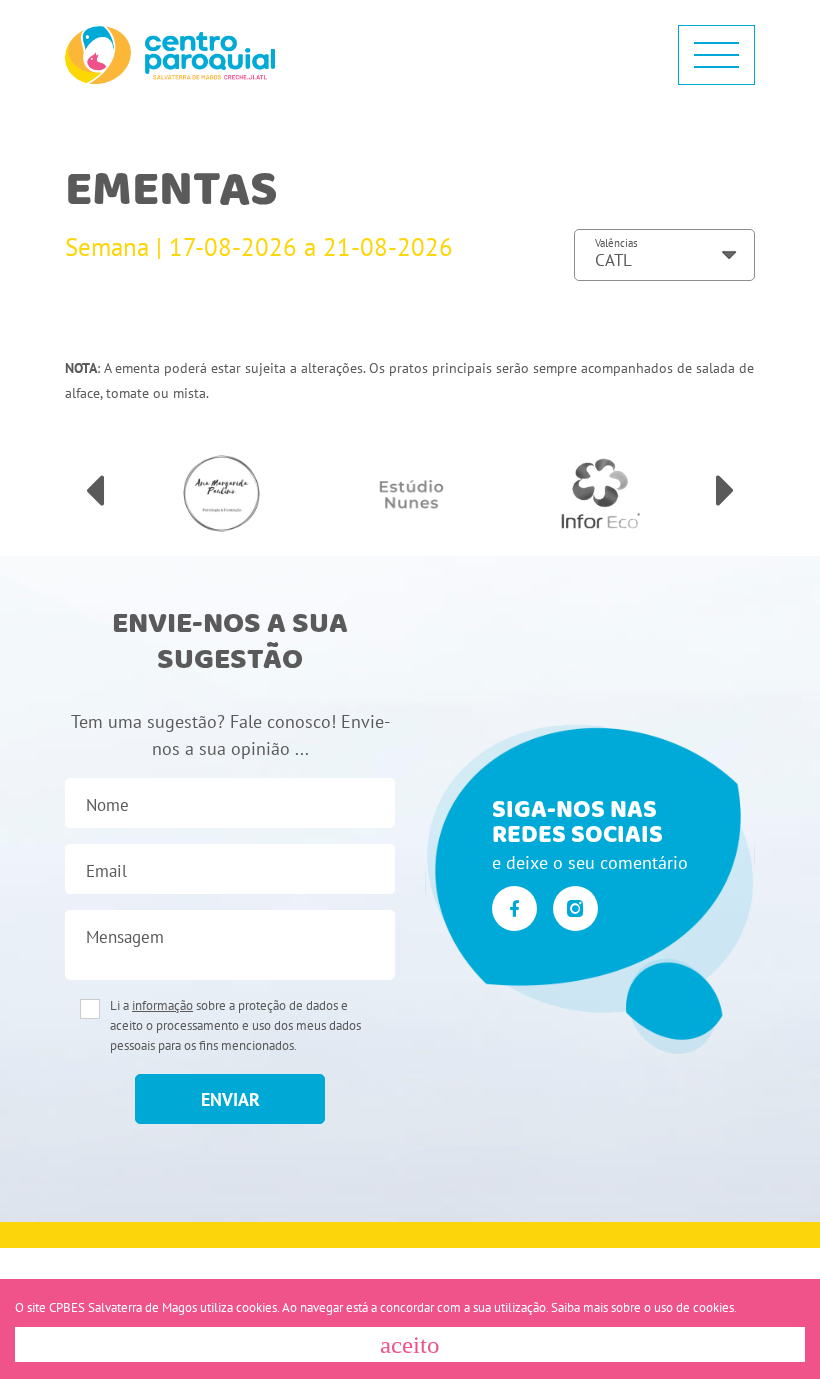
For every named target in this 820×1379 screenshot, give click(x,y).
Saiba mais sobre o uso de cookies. (644, 1307)
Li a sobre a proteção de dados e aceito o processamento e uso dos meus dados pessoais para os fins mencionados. (235, 1025)
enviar (230, 1099)
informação (162, 1005)
